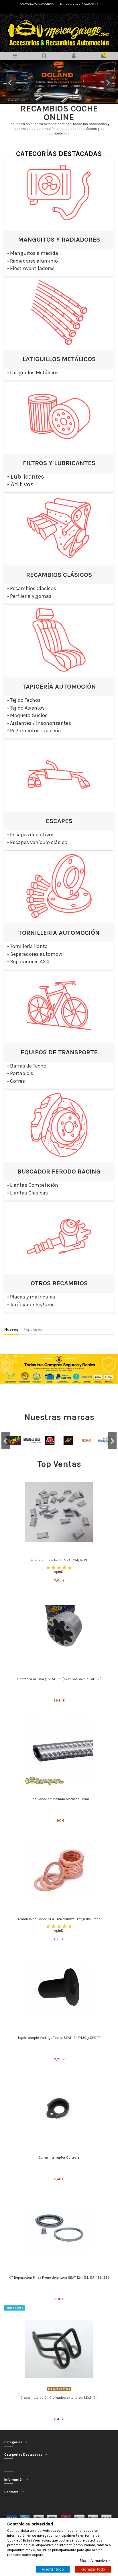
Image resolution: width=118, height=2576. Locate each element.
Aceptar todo (53, 2569)
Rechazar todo (93, 2569)
